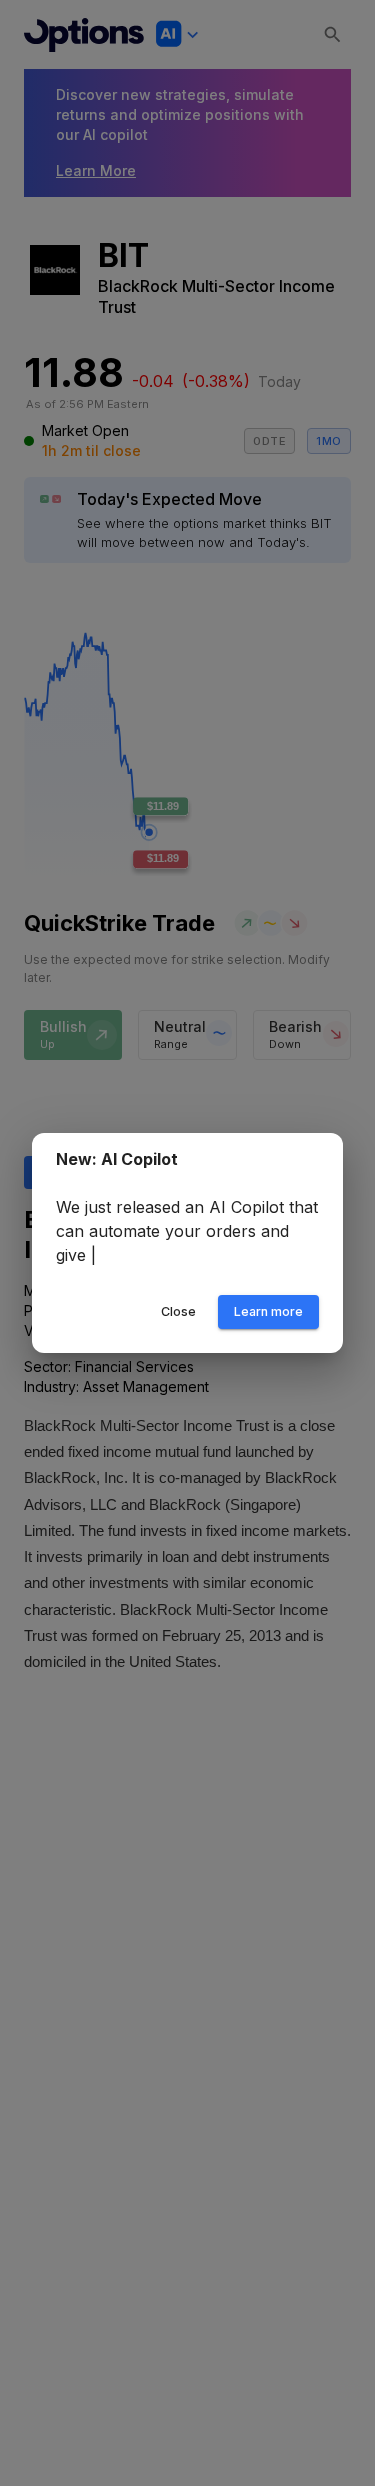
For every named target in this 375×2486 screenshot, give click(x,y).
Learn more (268, 1311)
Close (178, 1311)
